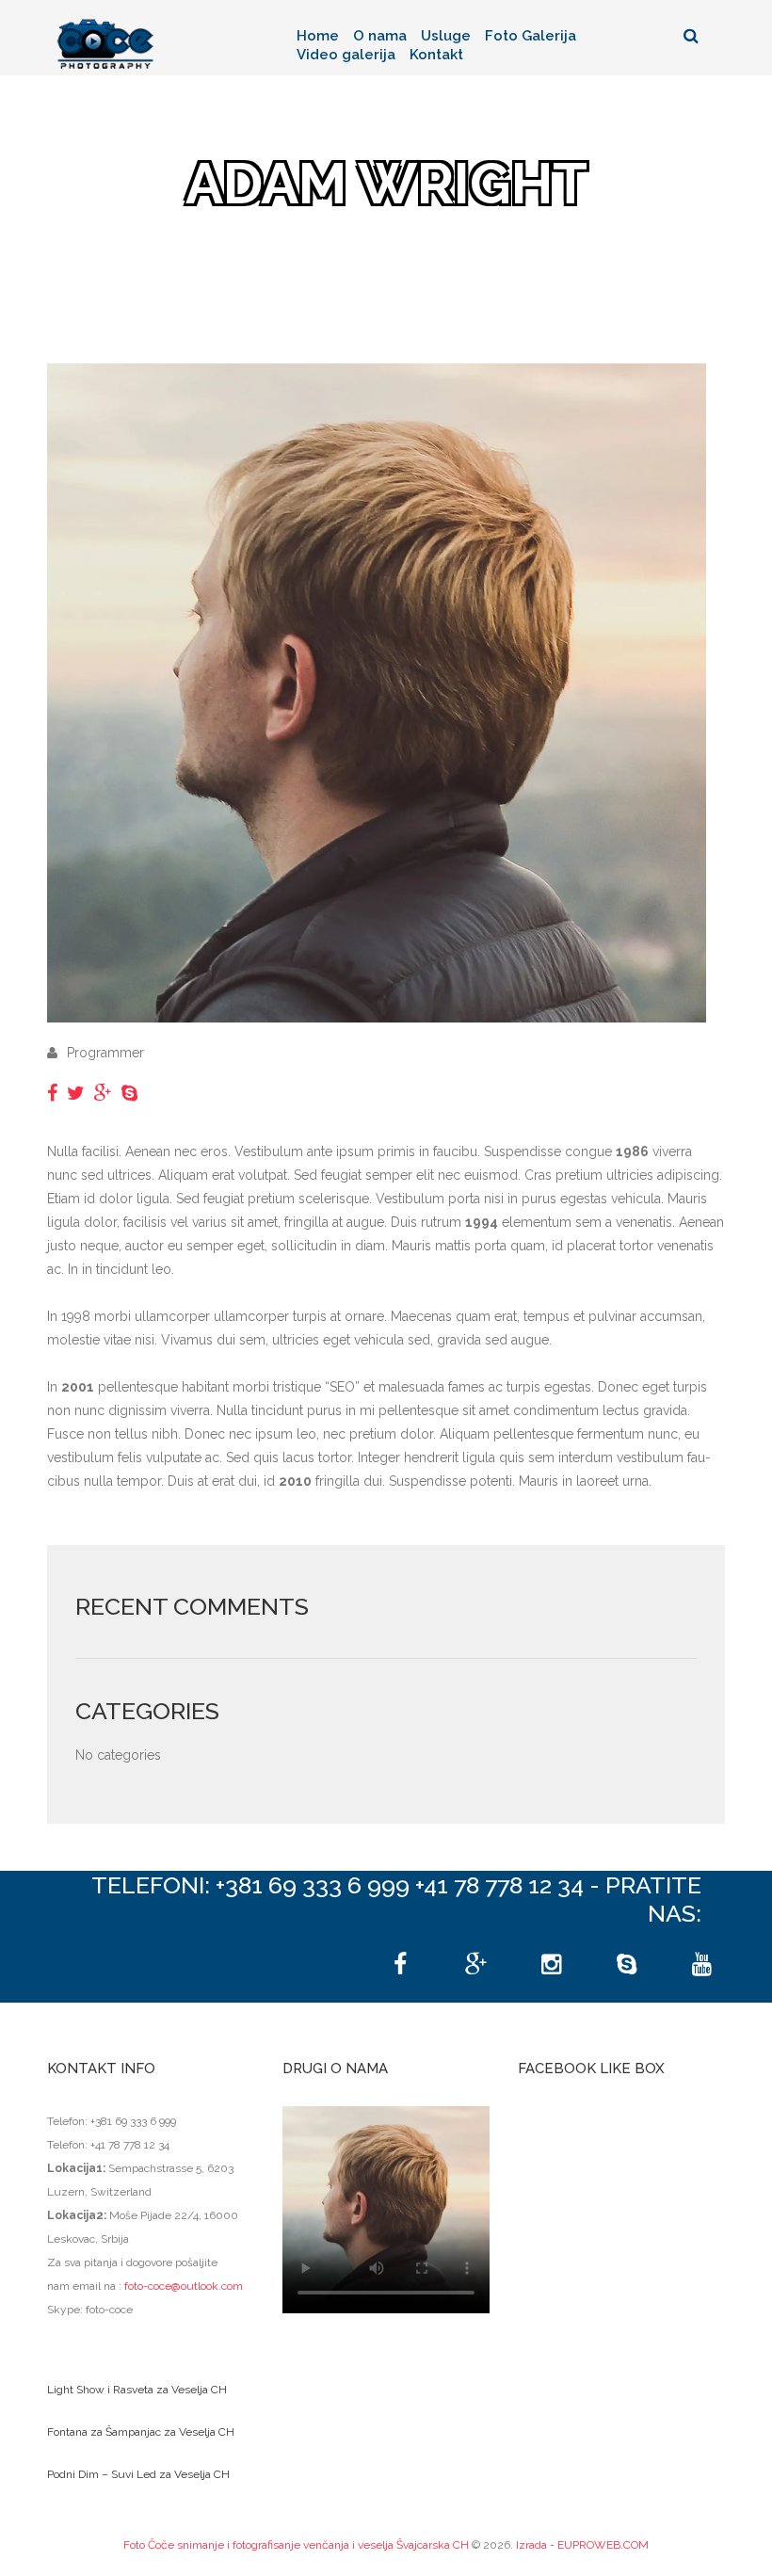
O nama (380, 36)
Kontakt (436, 55)
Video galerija (346, 55)
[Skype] (626, 1965)
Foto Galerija (531, 36)
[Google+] (475, 1965)
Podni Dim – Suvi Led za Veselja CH (138, 2474)
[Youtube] (701, 1965)
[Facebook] (400, 1965)
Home (318, 36)
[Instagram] (551, 1965)
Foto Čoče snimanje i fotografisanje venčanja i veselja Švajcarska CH (296, 2545)
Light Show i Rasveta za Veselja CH (137, 2390)
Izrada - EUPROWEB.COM (582, 2545)
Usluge (446, 36)
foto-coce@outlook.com (184, 2286)
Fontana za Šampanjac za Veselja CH (141, 2432)
